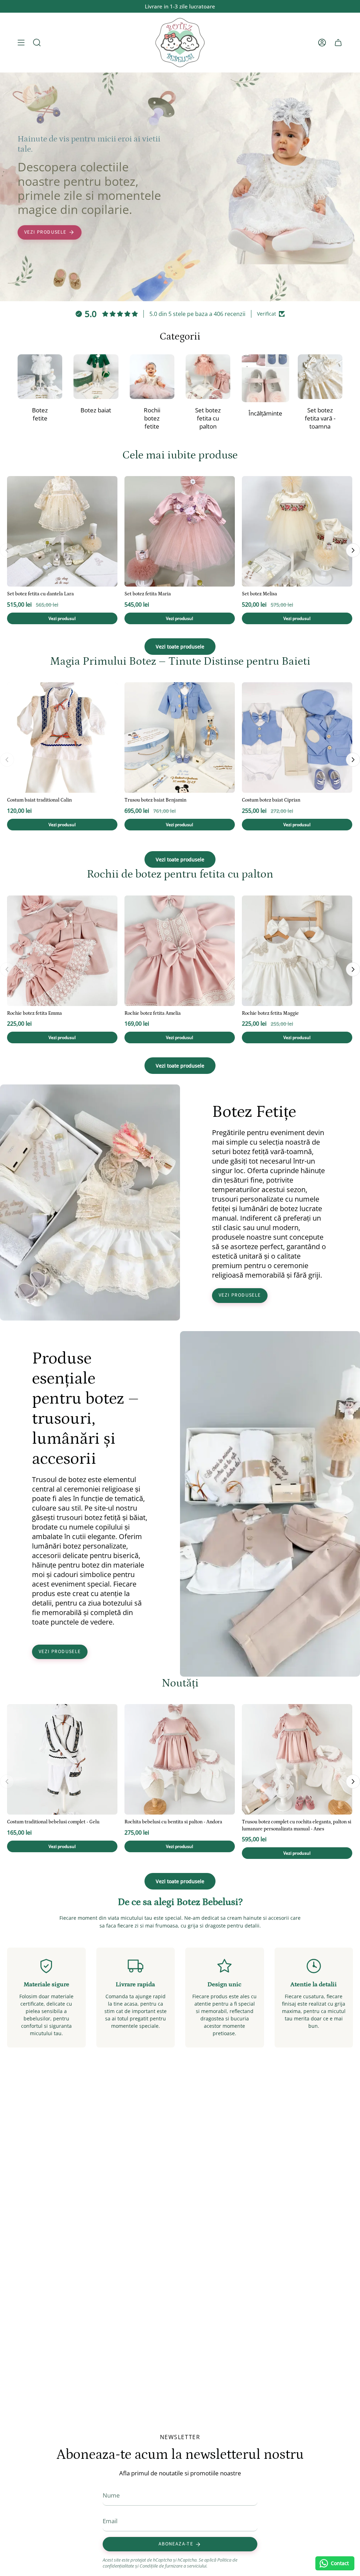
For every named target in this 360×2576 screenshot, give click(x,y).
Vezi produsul (62, 618)
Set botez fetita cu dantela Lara (40, 594)
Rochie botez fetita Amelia (153, 1013)
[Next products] (353, 550)
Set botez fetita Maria (148, 594)
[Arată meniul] (21, 43)
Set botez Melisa (259, 594)
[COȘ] (338, 43)
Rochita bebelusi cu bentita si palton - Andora (173, 1822)
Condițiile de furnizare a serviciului (173, 2566)
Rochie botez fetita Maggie (270, 1013)
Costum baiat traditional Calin (39, 800)
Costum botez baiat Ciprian (271, 800)
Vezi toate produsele (180, 647)
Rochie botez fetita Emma (34, 1013)
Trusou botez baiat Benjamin (155, 800)
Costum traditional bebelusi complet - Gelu (53, 1822)
